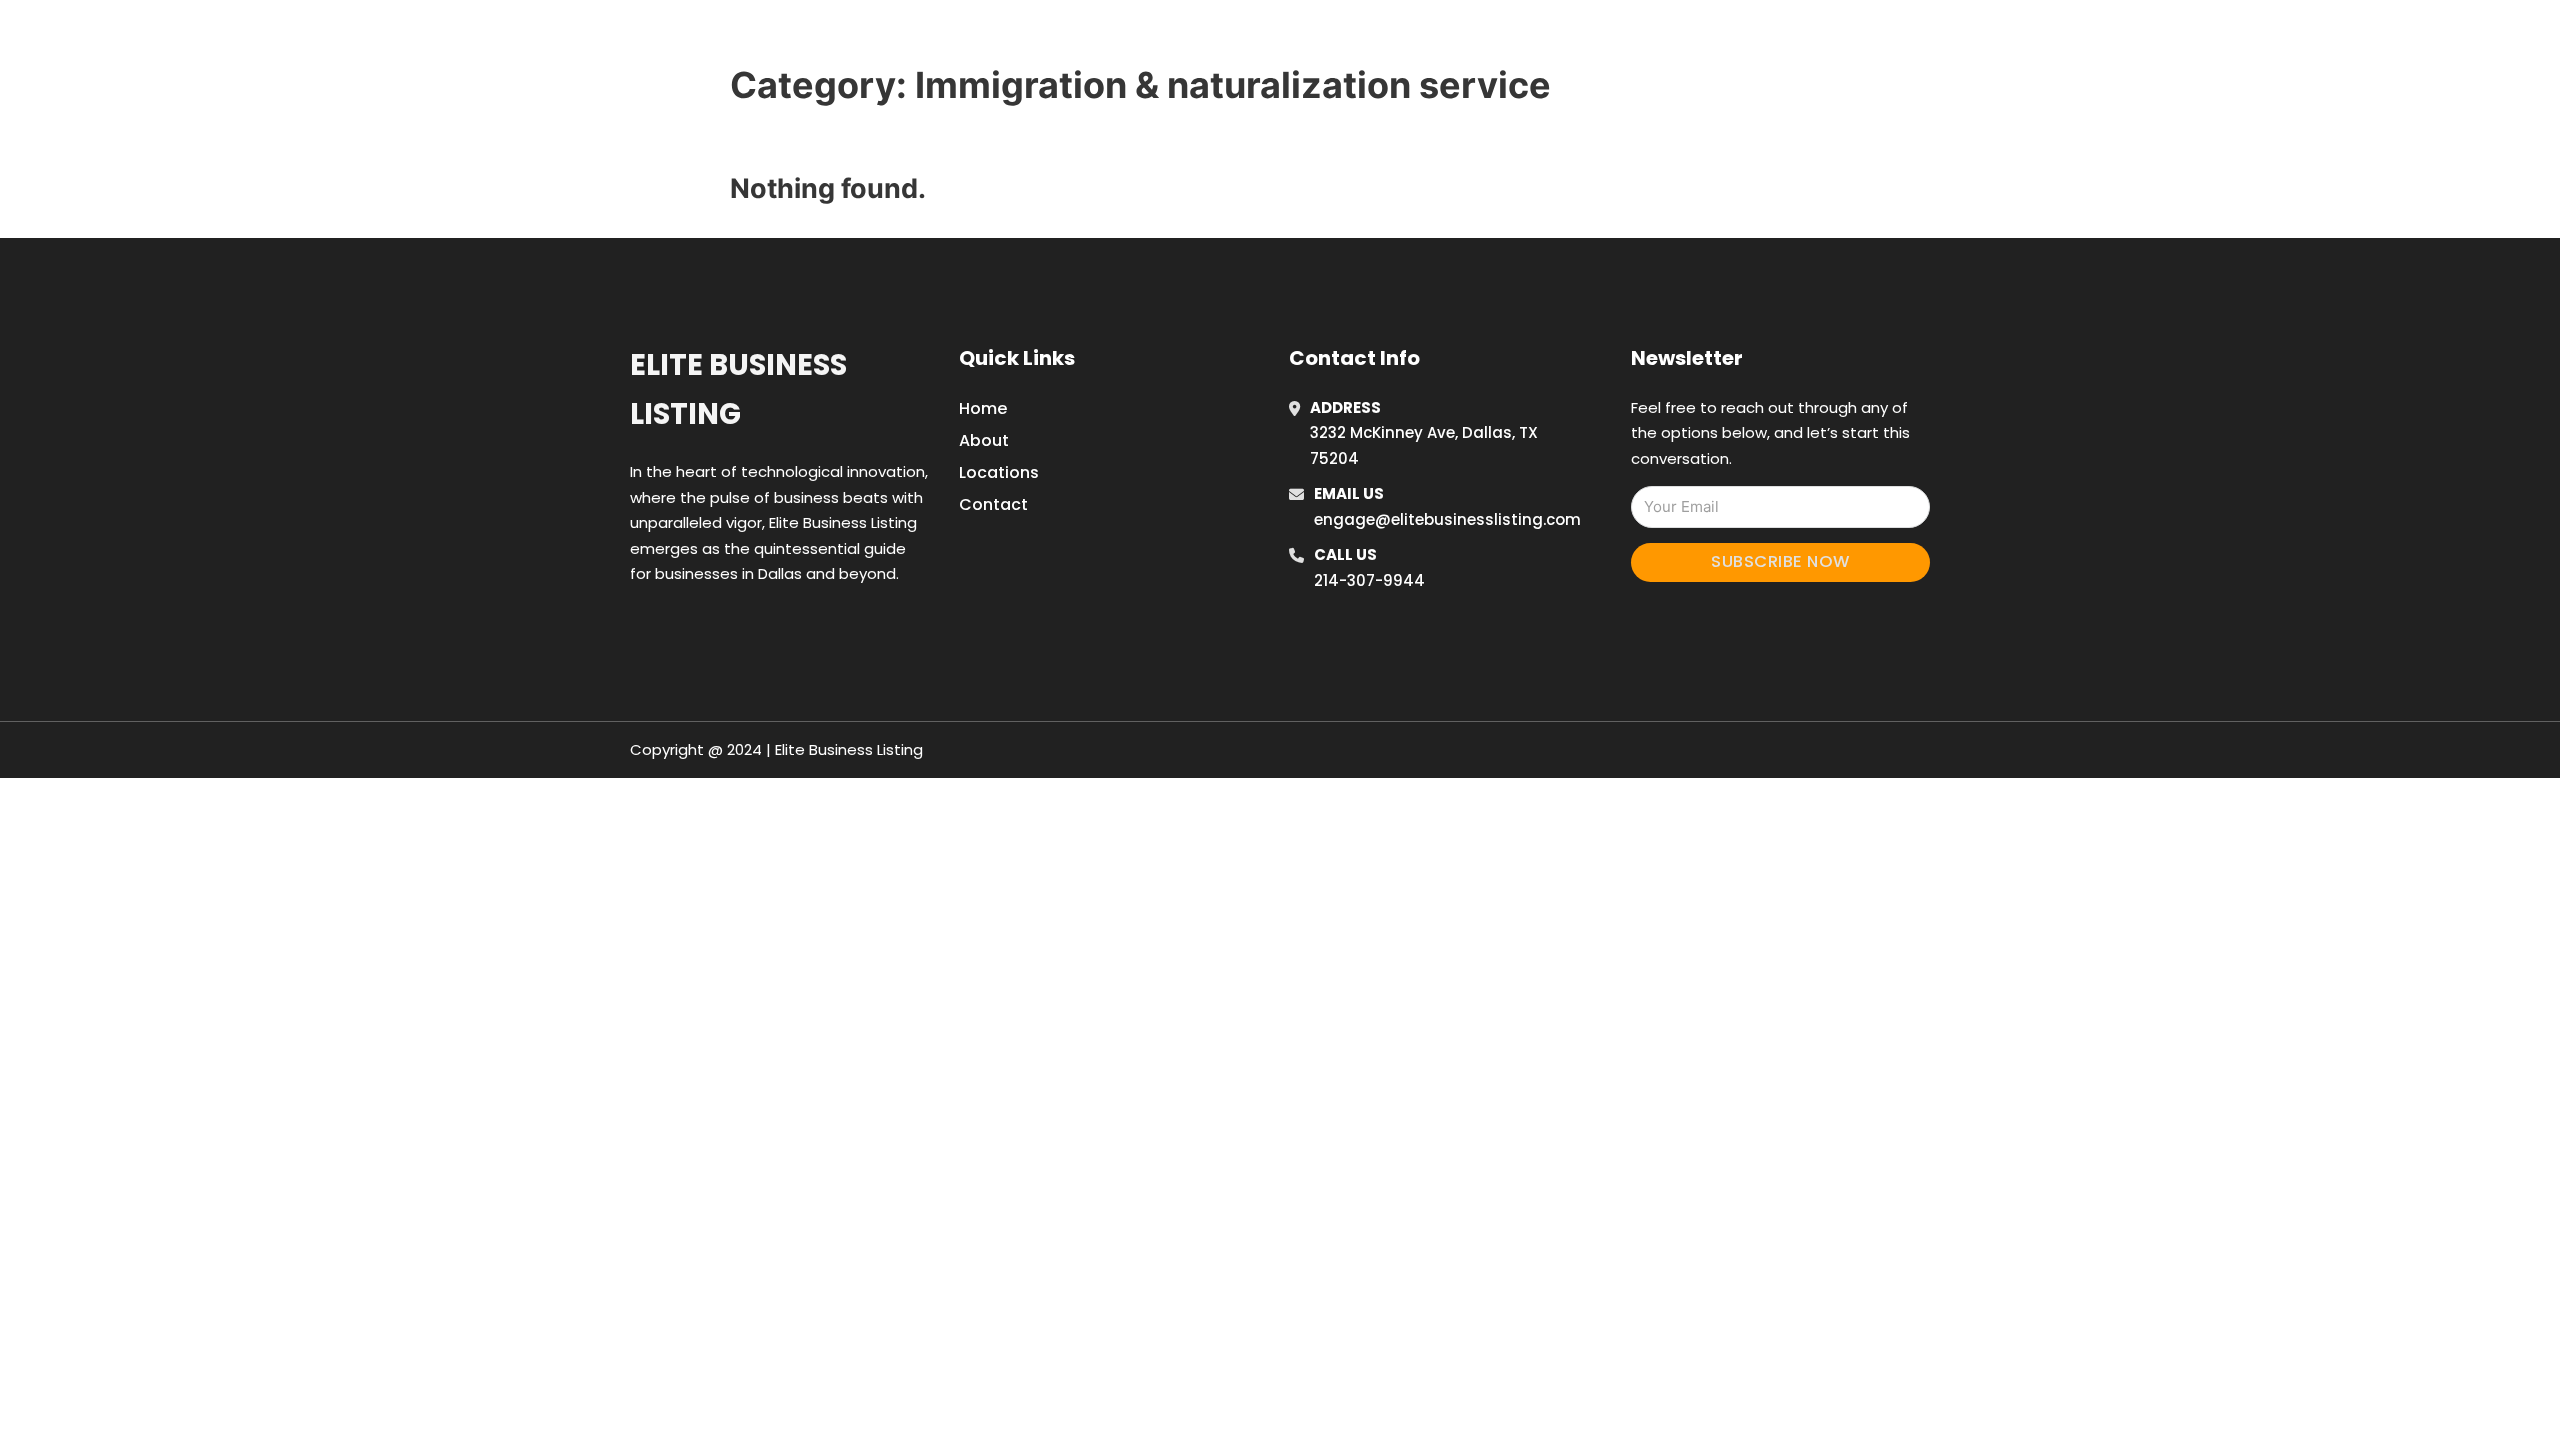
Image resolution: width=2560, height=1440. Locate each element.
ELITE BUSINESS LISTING (916, 38)
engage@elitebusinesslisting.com (1447, 519)
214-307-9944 (1369, 580)
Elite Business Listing (738, 389)
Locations (1633, 39)
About (984, 440)
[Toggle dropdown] (1768, 39)
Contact (993, 504)
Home (1543, 39)
